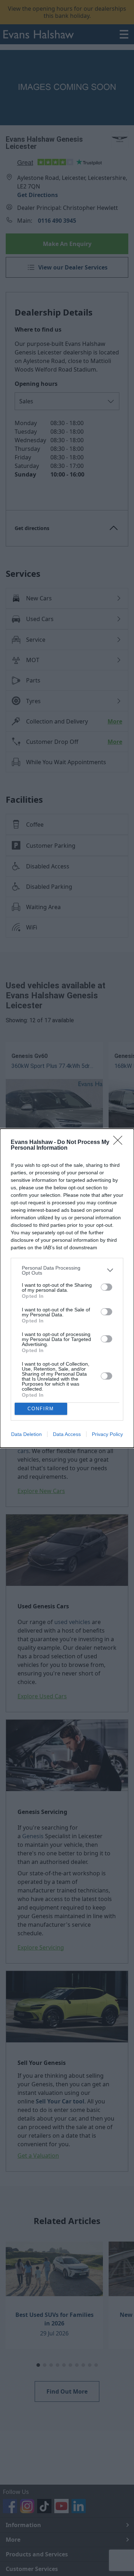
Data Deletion (26, 1434)
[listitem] (67, 1270)
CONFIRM (41, 1409)
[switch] (106, 1287)
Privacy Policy (107, 1434)
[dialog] (67, 1288)
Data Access (67, 1434)
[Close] (120, 1143)
